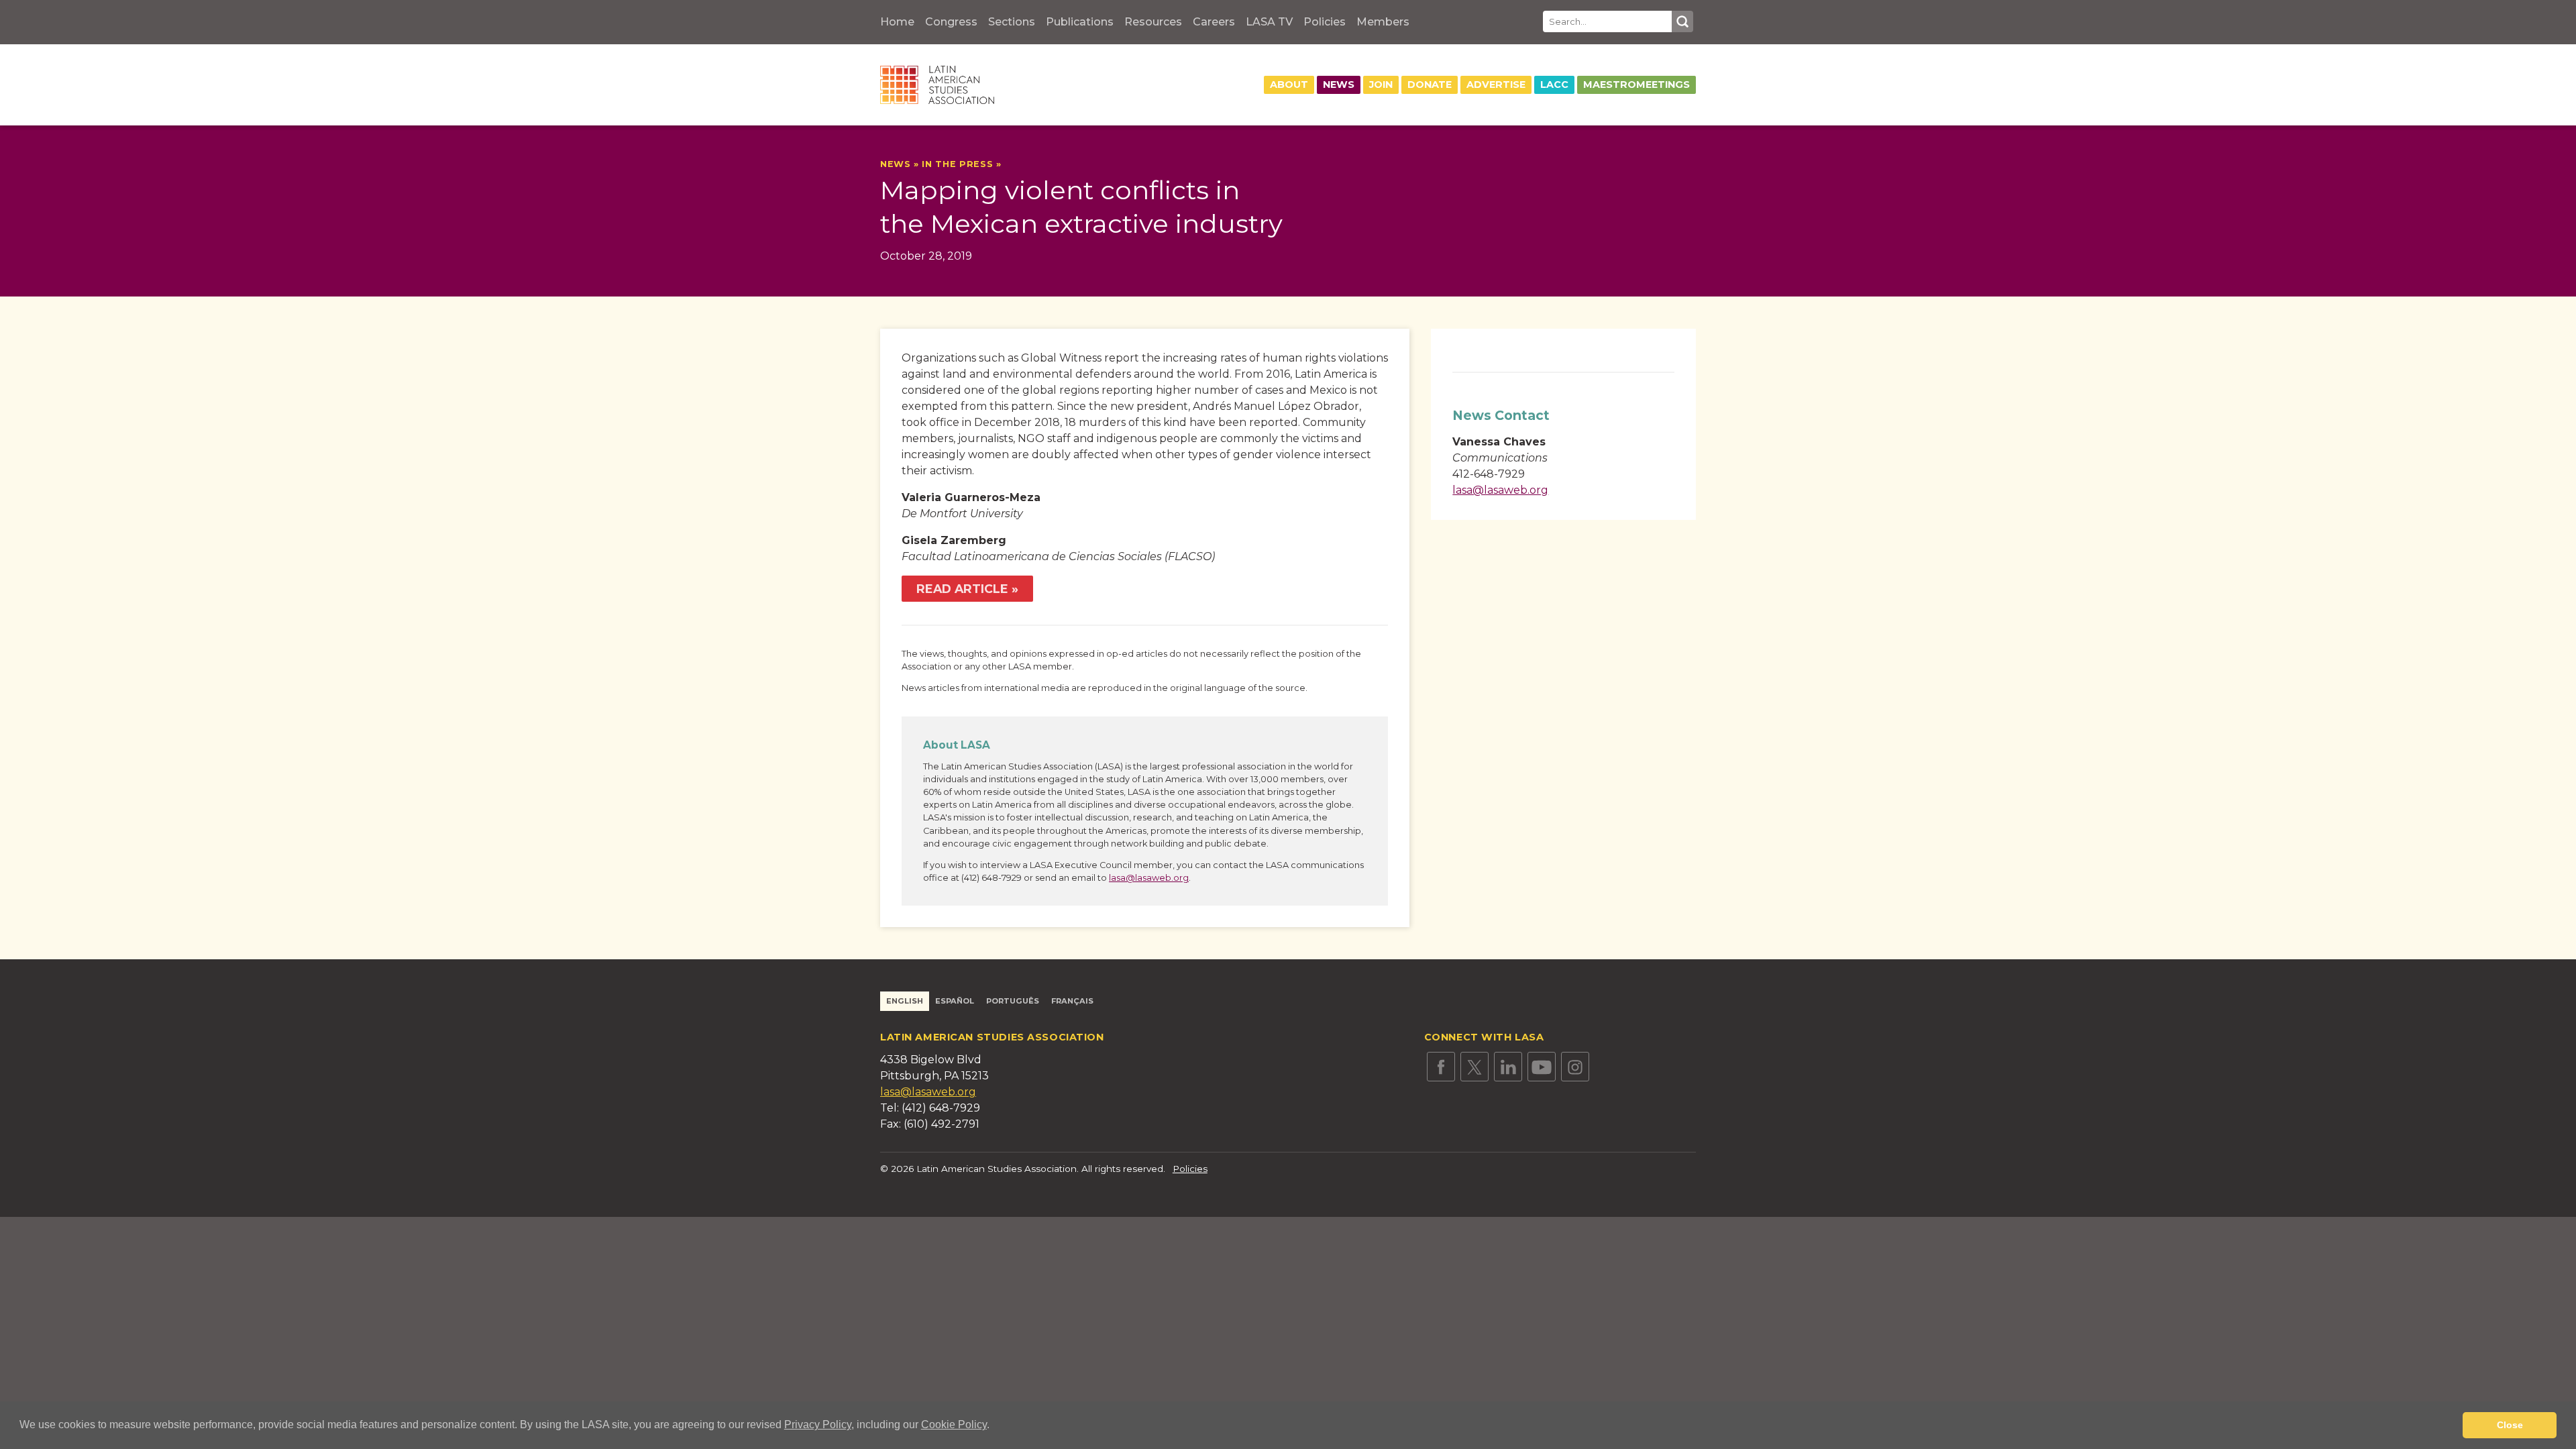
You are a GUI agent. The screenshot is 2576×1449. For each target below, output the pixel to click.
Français (1072, 1001)
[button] (994, 1426)
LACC (1554, 85)
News (1339, 85)
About (1289, 85)
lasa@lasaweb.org (1149, 878)
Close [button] (2510, 1425)
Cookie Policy (954, 1425)
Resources (1153, 22)
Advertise (1496, 85)
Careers (1214, 22)
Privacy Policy (818, 1425)
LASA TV (1269, 22)
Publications (1080, 22)
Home (897, 22)
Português (1013, 1001)
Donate (1430, 85)
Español (955, 1001)
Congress (951, 22)
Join (1381, 85)
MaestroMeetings (1636, 85)
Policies (1325, 22)
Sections (1012, 22)
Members (1383, 22)
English (905, 1001)
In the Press (957, 164)
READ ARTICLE (962, 589)
